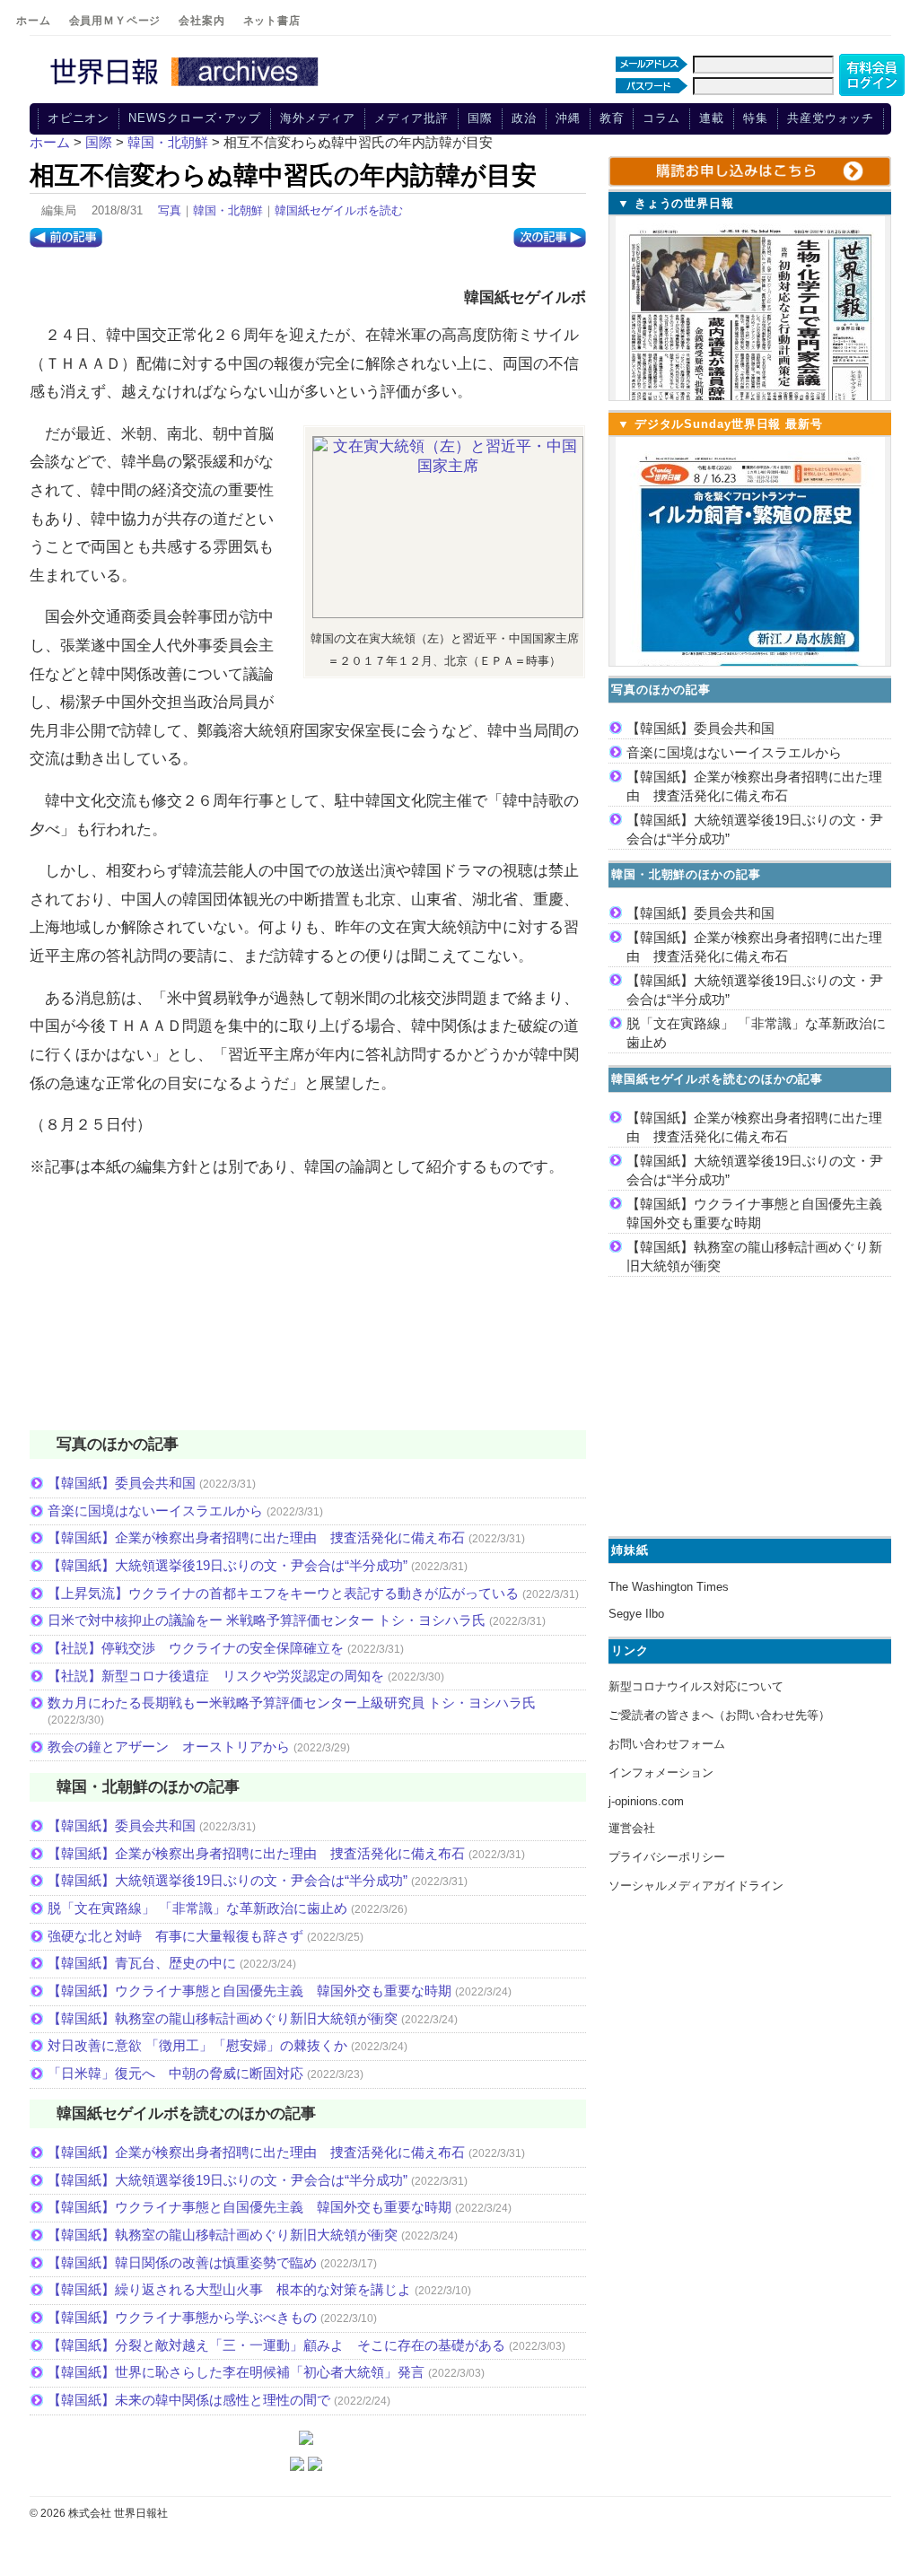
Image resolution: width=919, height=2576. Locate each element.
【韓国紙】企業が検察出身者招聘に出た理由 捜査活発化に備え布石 (256, 1537)
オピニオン (79, 118)
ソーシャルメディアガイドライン (696, 1886)
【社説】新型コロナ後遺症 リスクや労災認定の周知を (216, 1676)
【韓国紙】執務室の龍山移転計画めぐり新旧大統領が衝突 (223, 2018)
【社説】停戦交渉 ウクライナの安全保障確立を (196, 1648)
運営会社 (632, 1828)
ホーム (34, 21)
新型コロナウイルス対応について (696, 1686)
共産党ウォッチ (831, 118)
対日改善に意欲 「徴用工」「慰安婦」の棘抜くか (197, 2045)
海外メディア (317, 118)
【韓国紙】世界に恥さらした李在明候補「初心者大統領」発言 (236, 2372)
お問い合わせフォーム (667, 1744)
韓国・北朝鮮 (228, 210)
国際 (480, 118)
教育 (612, 118)
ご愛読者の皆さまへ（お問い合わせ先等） (719, 1715)
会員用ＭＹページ (115, 21)
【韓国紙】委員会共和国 (122, 1483)
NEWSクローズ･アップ (195, 118)
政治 (524, 118)
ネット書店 (272, 21)
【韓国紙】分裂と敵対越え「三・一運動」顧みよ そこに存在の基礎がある (276, 2345)
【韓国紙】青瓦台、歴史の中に (142, 1963)
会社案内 (201, 21)
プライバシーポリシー (667, 1857)
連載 (712, 118)
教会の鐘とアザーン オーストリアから (169, 1746)
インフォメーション (661, 1773)
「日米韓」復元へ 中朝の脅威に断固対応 (175, 2073)
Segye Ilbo (636, 1614)
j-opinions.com (646, 1801)
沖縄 (568, 118)
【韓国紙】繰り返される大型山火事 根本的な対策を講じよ (229, 2289)
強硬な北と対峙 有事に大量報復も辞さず (175, 1936)
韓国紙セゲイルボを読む (339, 210)
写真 (170, 210)
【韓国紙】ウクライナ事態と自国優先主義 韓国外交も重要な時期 (249, 1991)
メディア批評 (411, 118)
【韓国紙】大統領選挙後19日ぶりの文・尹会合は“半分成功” (228, 1565)
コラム (661, 118)
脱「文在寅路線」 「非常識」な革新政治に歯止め (197, 1908)
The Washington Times (669, 1587)
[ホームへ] (187, 87)
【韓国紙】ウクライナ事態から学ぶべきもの (182, 2317)
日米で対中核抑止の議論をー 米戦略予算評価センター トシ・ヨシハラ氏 (267, 1620)
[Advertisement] (308, 1315)
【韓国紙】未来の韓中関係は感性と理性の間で (189, 2400)
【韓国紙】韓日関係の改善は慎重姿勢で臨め (182, 2262)
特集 (756, 118)
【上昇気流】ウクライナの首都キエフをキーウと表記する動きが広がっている (283, 1593)
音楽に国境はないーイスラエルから (155, 1511)
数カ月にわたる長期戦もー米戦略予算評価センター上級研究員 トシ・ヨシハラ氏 (292, 1703)
